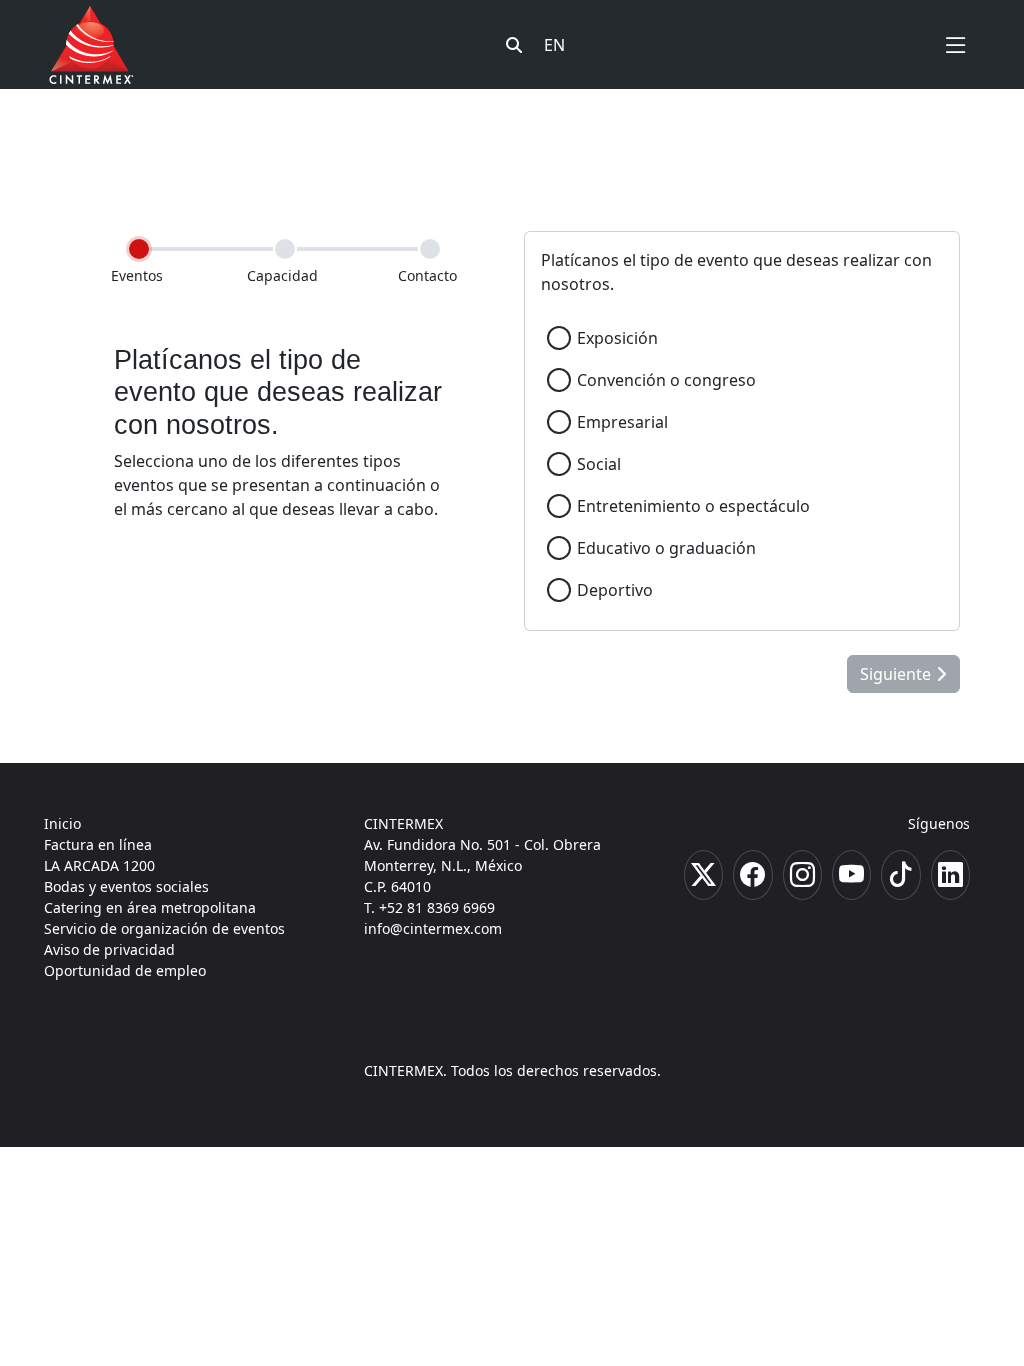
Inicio (62, 823)
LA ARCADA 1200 (99, 865)
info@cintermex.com (433, 928)
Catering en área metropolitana (150, 907)
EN (554, 45)
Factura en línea (98, 844)
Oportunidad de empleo (125, 970)
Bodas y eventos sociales (126, 886)
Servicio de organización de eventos (164, 928)
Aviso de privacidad (109, 949)
